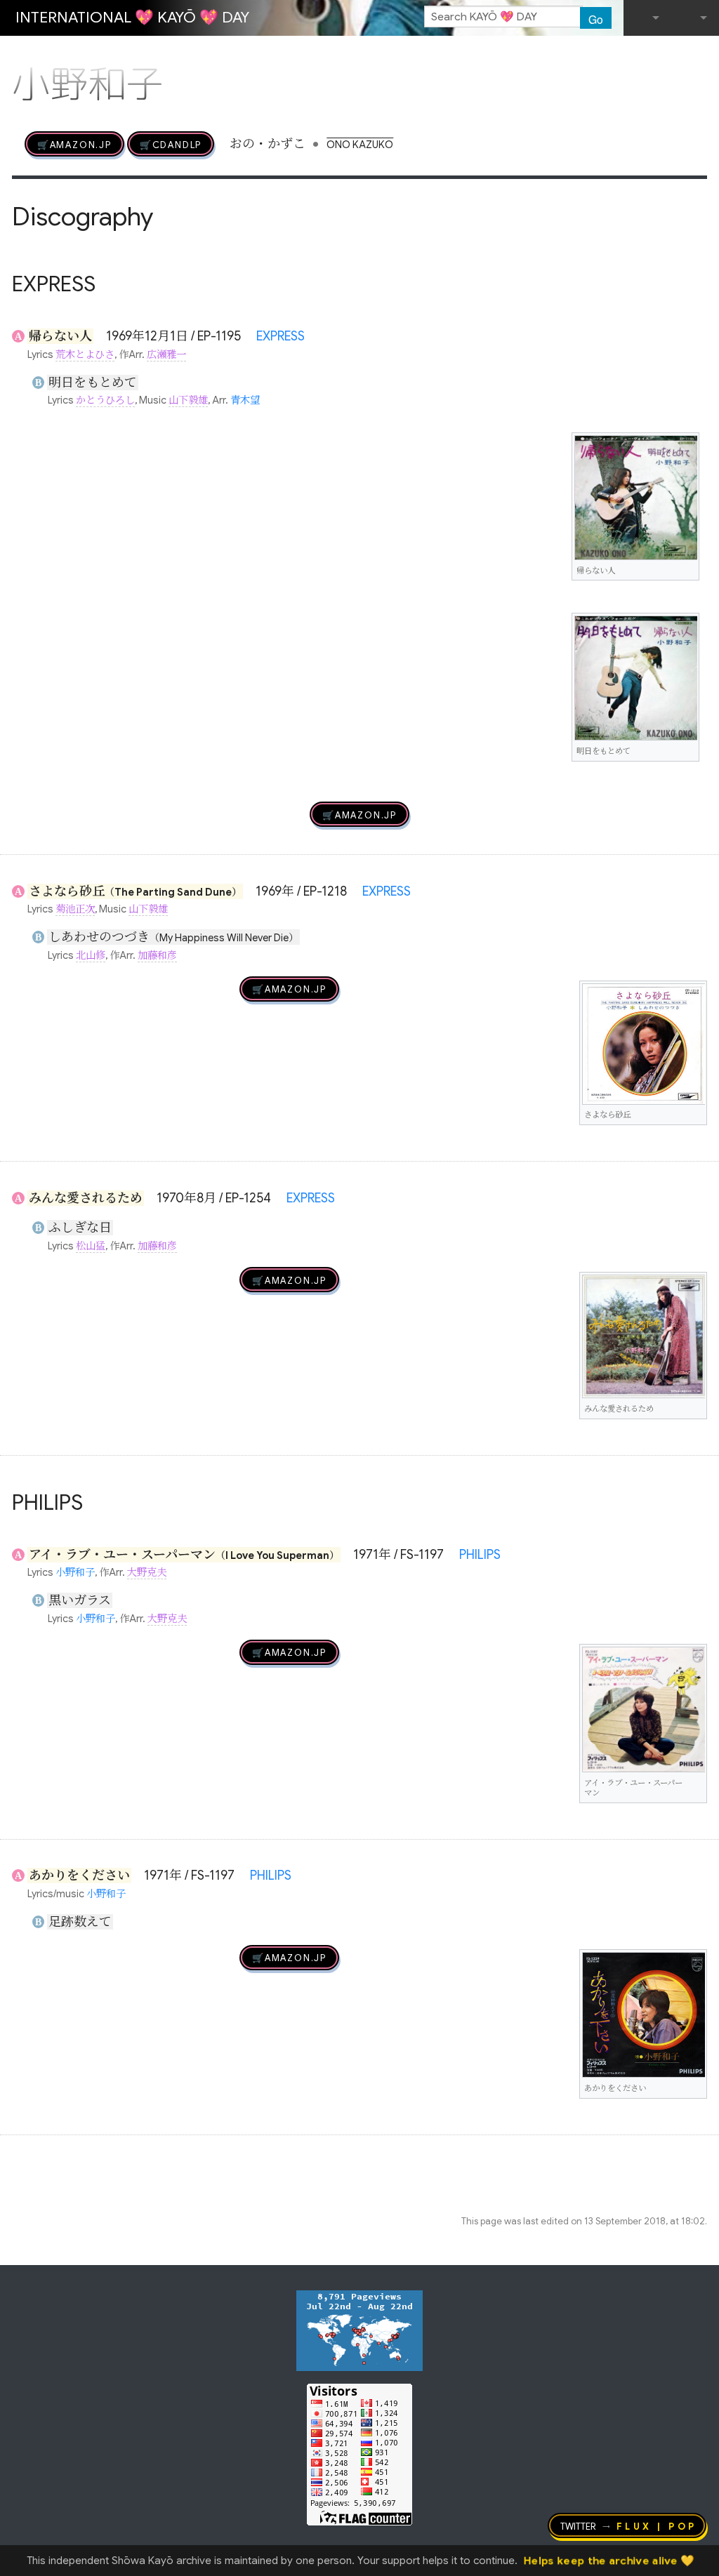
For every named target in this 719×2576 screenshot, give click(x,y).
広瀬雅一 (166, 354)
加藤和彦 (157, 955)
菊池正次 (75, 909)
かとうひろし (105, 400)
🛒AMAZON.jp (74, 144)
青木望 (245, 400)
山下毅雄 (188, 400)
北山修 (91, 955)
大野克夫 (147, 1572)
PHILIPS (480, 1555)
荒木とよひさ (85, 354)
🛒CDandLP (171, 144)
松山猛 (91, 1246)
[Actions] (702, 55)
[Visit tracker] (359, 2330)
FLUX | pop (657, 2525)
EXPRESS (281, 336)
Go (596, 19)
